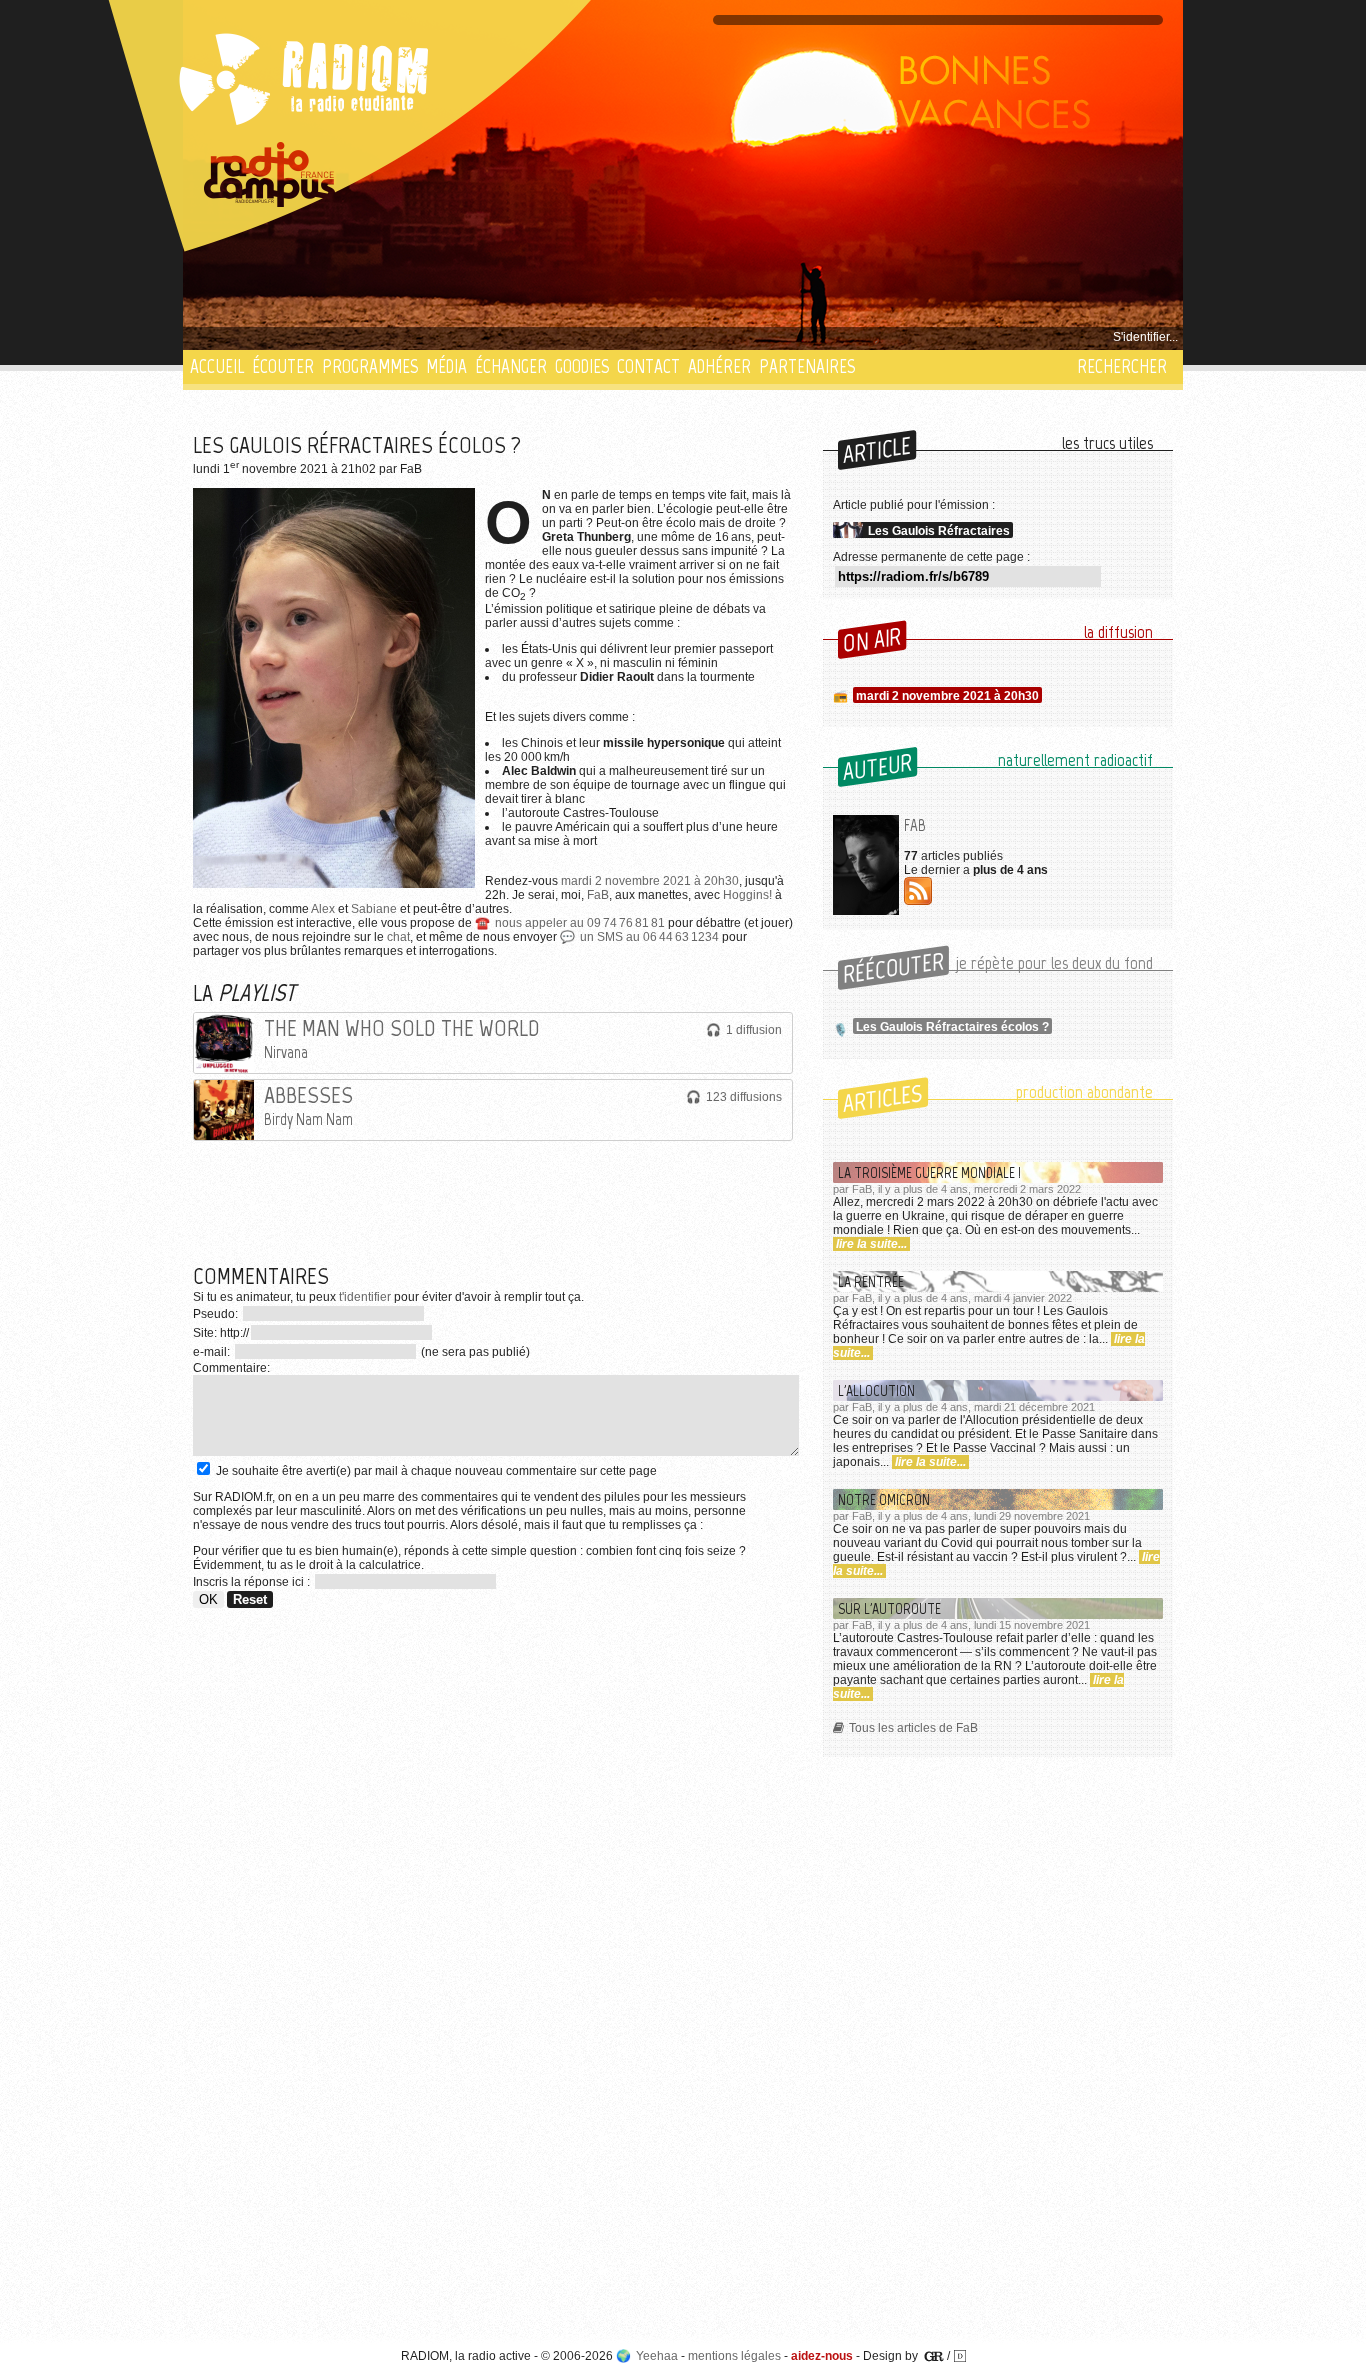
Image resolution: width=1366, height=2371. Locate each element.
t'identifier (365, 1297)
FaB (598, 895)
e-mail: (213, 1352)
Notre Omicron (884, 1499)
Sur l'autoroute (889, 1608)
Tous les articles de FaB (913, 1728)
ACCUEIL (217, 366)
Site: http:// (221, 1333)
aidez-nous (822, 2356)
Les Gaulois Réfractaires (939, 531)
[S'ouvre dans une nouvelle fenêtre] (270, 175)
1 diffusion (754, 1030)
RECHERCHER (1122, 366)
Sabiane (374, 909)
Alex (323, 909)
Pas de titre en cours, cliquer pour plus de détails (324, 337)
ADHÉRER (719, 366)
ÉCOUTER (283, 366)
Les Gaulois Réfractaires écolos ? (952, 1027)
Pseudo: (217, 1314)
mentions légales (734, 2356)
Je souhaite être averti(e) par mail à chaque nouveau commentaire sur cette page (435, 1471)
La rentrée (871, 1281)
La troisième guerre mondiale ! (929, 1172)
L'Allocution (876, 1390)
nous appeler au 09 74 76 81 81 (580, 923)
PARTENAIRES (807, 366)
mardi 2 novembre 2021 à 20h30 (650, 881)
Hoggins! (747, 895)
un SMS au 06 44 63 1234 (649, 937)
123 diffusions (744, 1097)
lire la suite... (871, 1244)
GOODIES (582, 366)
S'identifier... (1145, 337)
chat (398, 937)
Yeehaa (657, 2356)
